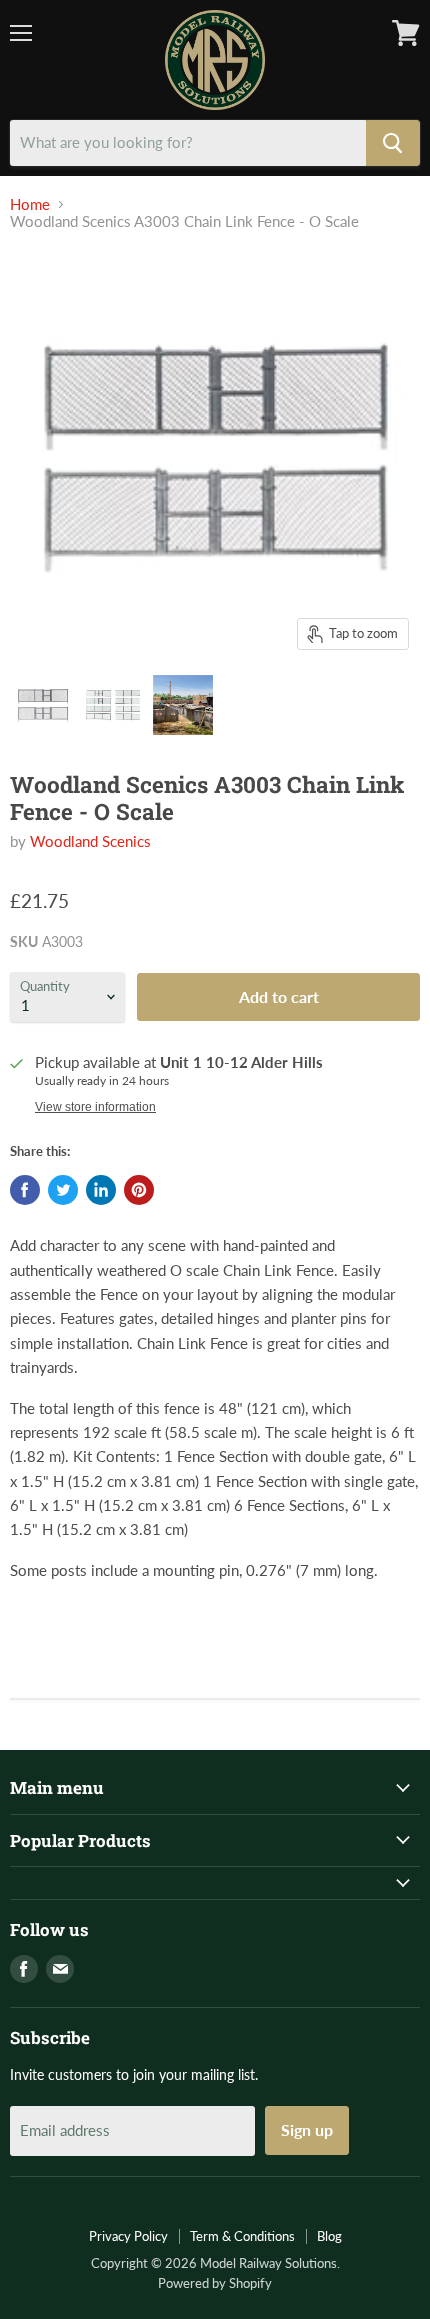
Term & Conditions (242, 2236)
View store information (95, 1107)
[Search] (393, 143)
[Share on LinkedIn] (101, 1190)
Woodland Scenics (90, 841)
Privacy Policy (128, 2236)
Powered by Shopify (215, 2283)
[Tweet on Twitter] (63, 1190)
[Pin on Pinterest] (139, 1190)
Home (30, 204)
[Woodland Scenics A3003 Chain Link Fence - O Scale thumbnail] (43, 705)
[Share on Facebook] (25, 1190)
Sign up (307, 2129)
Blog (329, 2236)
